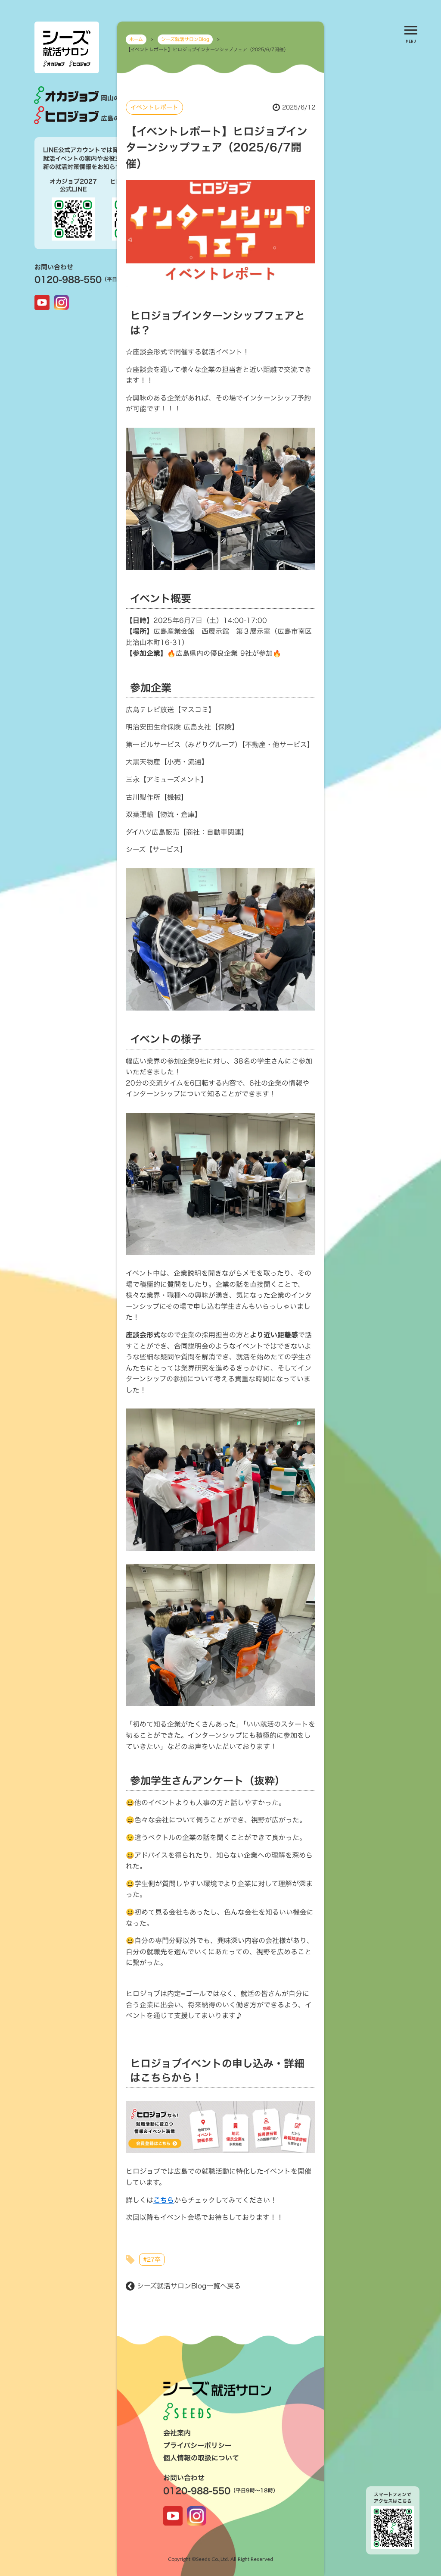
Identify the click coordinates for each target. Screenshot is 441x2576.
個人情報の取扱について (201, 2458)
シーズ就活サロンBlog (185, 39)
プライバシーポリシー (197, 2445)
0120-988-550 (68, 279)
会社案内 (177, 2433)
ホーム (136, 39)
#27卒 (152, 2259)
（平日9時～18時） (254, 2490)
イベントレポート (154, 107)
